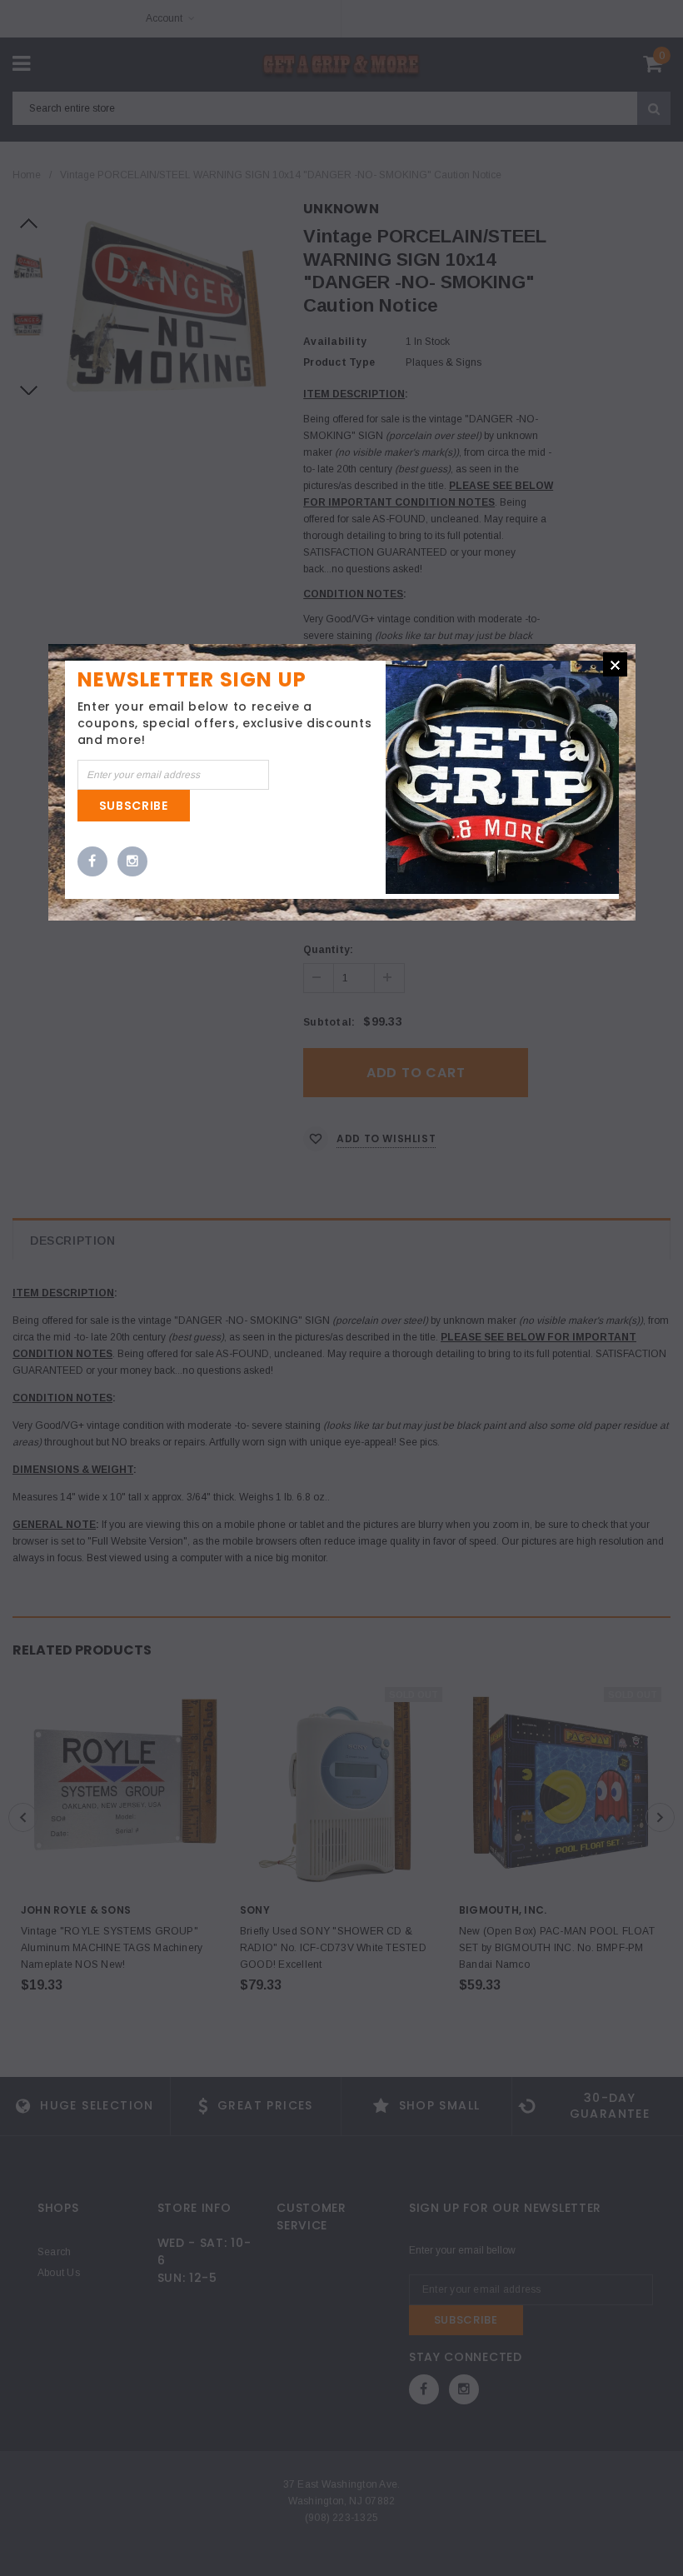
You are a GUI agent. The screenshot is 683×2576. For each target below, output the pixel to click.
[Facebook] (92, 862)
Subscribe (134, 806)
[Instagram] (132, 862)
